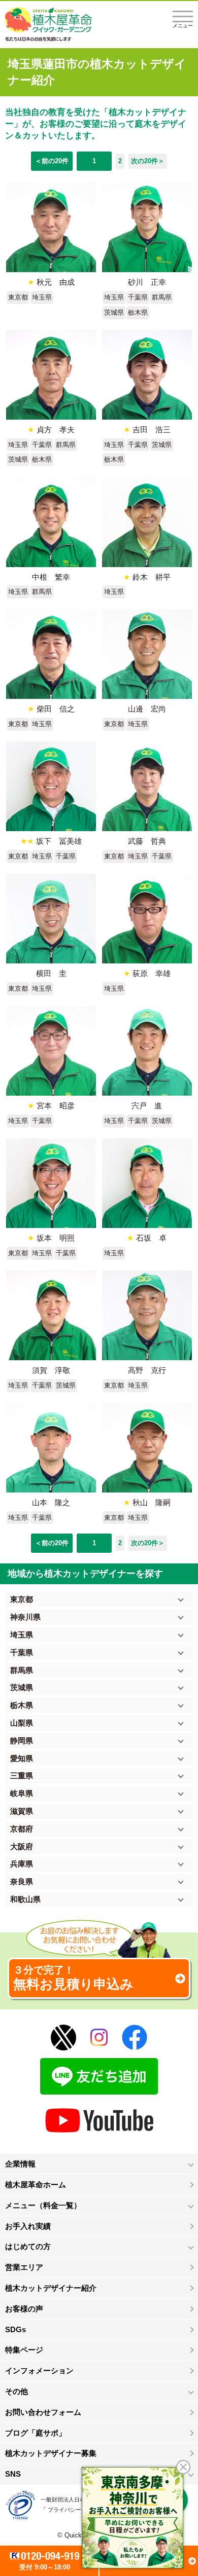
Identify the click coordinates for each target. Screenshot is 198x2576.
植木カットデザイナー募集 (51, 2453)
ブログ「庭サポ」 (36, 2433)
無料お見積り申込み (73, 1978)
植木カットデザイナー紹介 (51, 2288)
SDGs (15, 2329)
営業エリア (24, 2267)
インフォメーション (39, 2370)
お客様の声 (24, 2309)
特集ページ (24, 2350)
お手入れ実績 (28, 2226)
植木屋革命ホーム (36, 2185)
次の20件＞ (148, 161)
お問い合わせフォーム (43, 2412)
